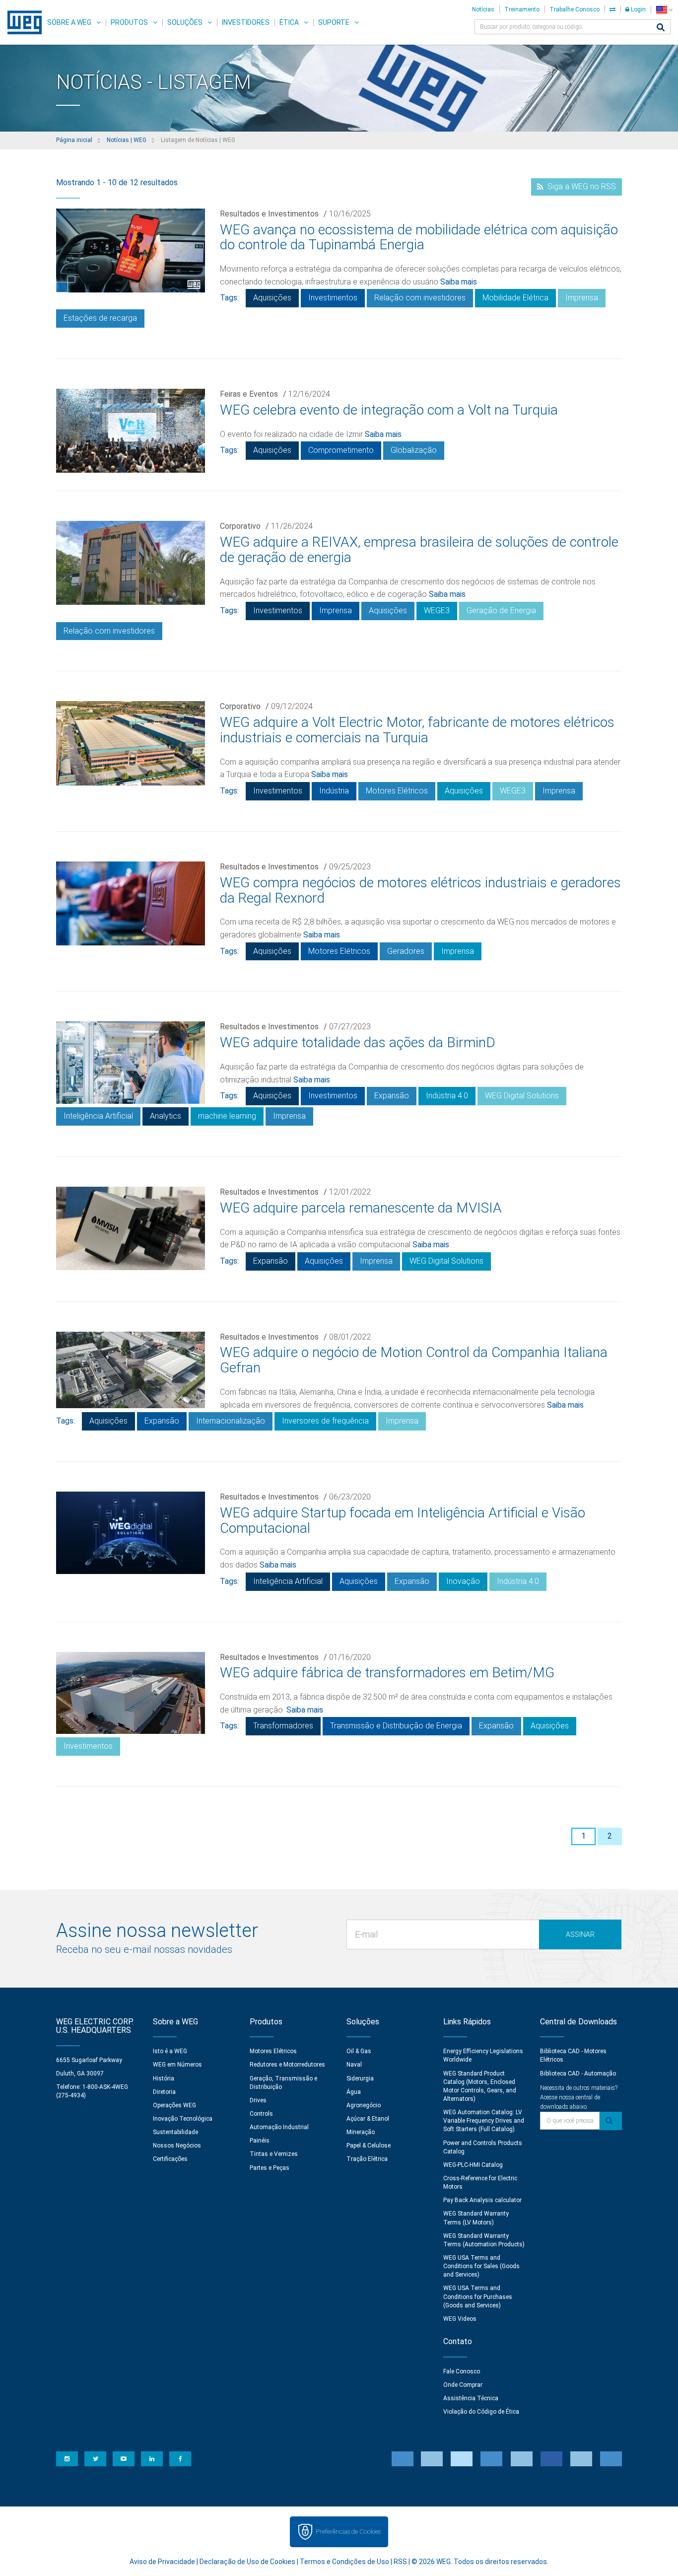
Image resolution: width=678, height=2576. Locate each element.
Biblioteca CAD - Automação (578, 2074)
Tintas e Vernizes (274, 2154)
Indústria (334, 791)
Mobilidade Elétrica (515, 298)
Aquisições (272, 298)
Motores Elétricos (397, 791)
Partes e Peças (270, 2168)
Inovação (463, 1581)
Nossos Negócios (177, 2146)
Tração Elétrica (367, 2159)
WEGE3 (437, 610)
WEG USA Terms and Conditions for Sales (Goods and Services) (481, 2266)
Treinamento (522, 9)
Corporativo (240, 526)
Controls (261, 2114)
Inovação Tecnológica (183, 2119)
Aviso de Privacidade (162, 2562)
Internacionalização (231, 1421)
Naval (354, 2065)
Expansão (392, 1096)
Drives (258, 2100)
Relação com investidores (420, 298)
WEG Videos (460, 2319)
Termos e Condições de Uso (344, 2562)
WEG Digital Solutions (522, 1096)
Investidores (246, 22)
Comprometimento (341, 450)
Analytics (166, 1116)
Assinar (580, 1934)
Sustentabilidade (175, 2132)
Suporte (334, 22)
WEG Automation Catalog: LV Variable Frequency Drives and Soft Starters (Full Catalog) (484, 2121)
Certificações (170, 2159)
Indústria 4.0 (447, 1096)
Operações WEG (174, 2105)
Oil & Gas (359, 2051)
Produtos (129, 22)
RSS (400, 2562)
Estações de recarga (100, 318)
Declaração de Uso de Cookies (247, 2562)
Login (638, 9)
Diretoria (164, 2092)
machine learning (227, 1116)
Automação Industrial (279, 2127)
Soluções (185, 22)
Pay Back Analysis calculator (482, 2200)
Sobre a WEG (69, 22)
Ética (289, 22)
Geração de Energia (501, 610)
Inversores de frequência (325, 1421)
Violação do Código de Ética (481, 2412)
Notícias (483, 9)
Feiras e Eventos (249, 394)
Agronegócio (364, 2105)
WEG (21, 22)
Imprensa (582, 298)
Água (354, 2092)
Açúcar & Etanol (368, 2119)
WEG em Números (177, 2065)
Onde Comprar (463, 2385)
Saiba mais (459, 282)
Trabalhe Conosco (575, 9)
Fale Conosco (462, 2371)
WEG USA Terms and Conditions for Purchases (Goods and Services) (478, 2296)
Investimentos (333, 298)
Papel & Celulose (369, 2146)
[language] (664, 10)
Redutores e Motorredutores (287, 2065)
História (164, 2078)
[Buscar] (661, 28)
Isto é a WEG (170, 2051)
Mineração (361, 2132)
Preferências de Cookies (348, 2532)
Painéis (260, 2141)
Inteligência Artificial (98, 1116)
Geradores (406, 951)
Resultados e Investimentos (269, 214)
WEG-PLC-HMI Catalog (473, 2165)
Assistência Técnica (471, 2398)
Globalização (414, 450)
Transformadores (283, 1726)
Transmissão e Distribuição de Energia (396, 1726)
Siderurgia (360, 2078)
